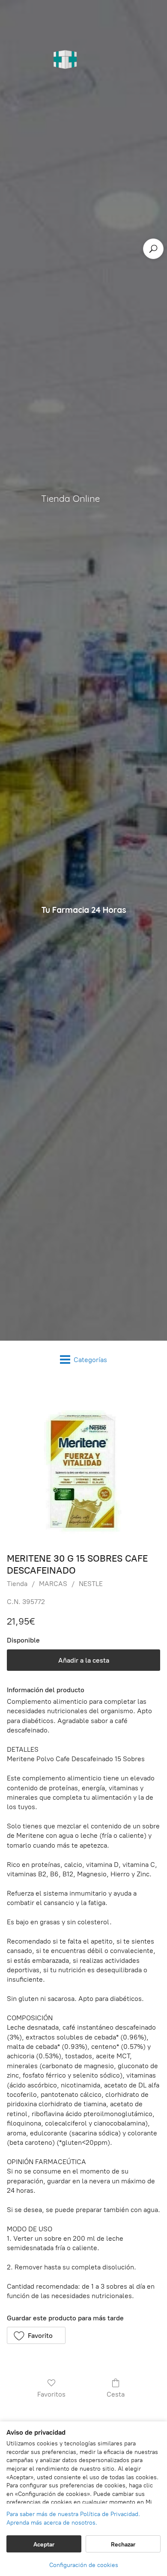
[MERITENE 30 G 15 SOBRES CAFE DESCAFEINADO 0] (83, 1463)
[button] (36, 2335)
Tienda (17, 1584)
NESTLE (91, 1584)
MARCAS (53, 1584)
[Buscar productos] (153, 249)
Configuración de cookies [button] (84, 2565)
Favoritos (51, 2394)
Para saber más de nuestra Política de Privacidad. (73, 2514)
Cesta (116, 2394)
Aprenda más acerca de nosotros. (52, 2523)
